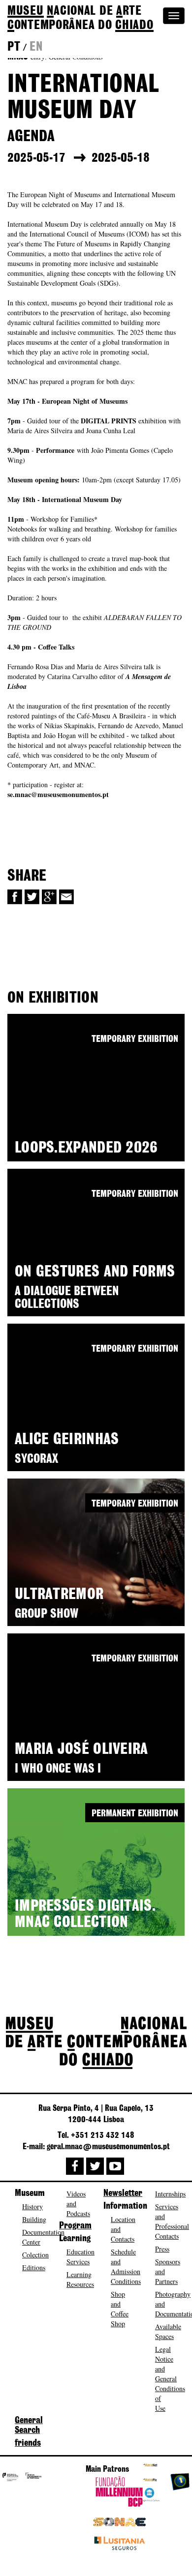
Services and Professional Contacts (172, 2221)
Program (75, 2226)
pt (14, 47)
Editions (34, 2267)
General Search (29, 2426)
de (80, 18)
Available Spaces (168, 2331)
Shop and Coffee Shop (120, 2309)
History (32, 2206)
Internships (170, 2194)
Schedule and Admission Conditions (126, 2266)
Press (162, 2249)
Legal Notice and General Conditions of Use (170, 2379)
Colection (35, 2255)
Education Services (80, 2257)
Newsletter (123, 2193)
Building (34, 2219)
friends (28, 2443)
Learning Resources (80, 2279)
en (36, 47)
